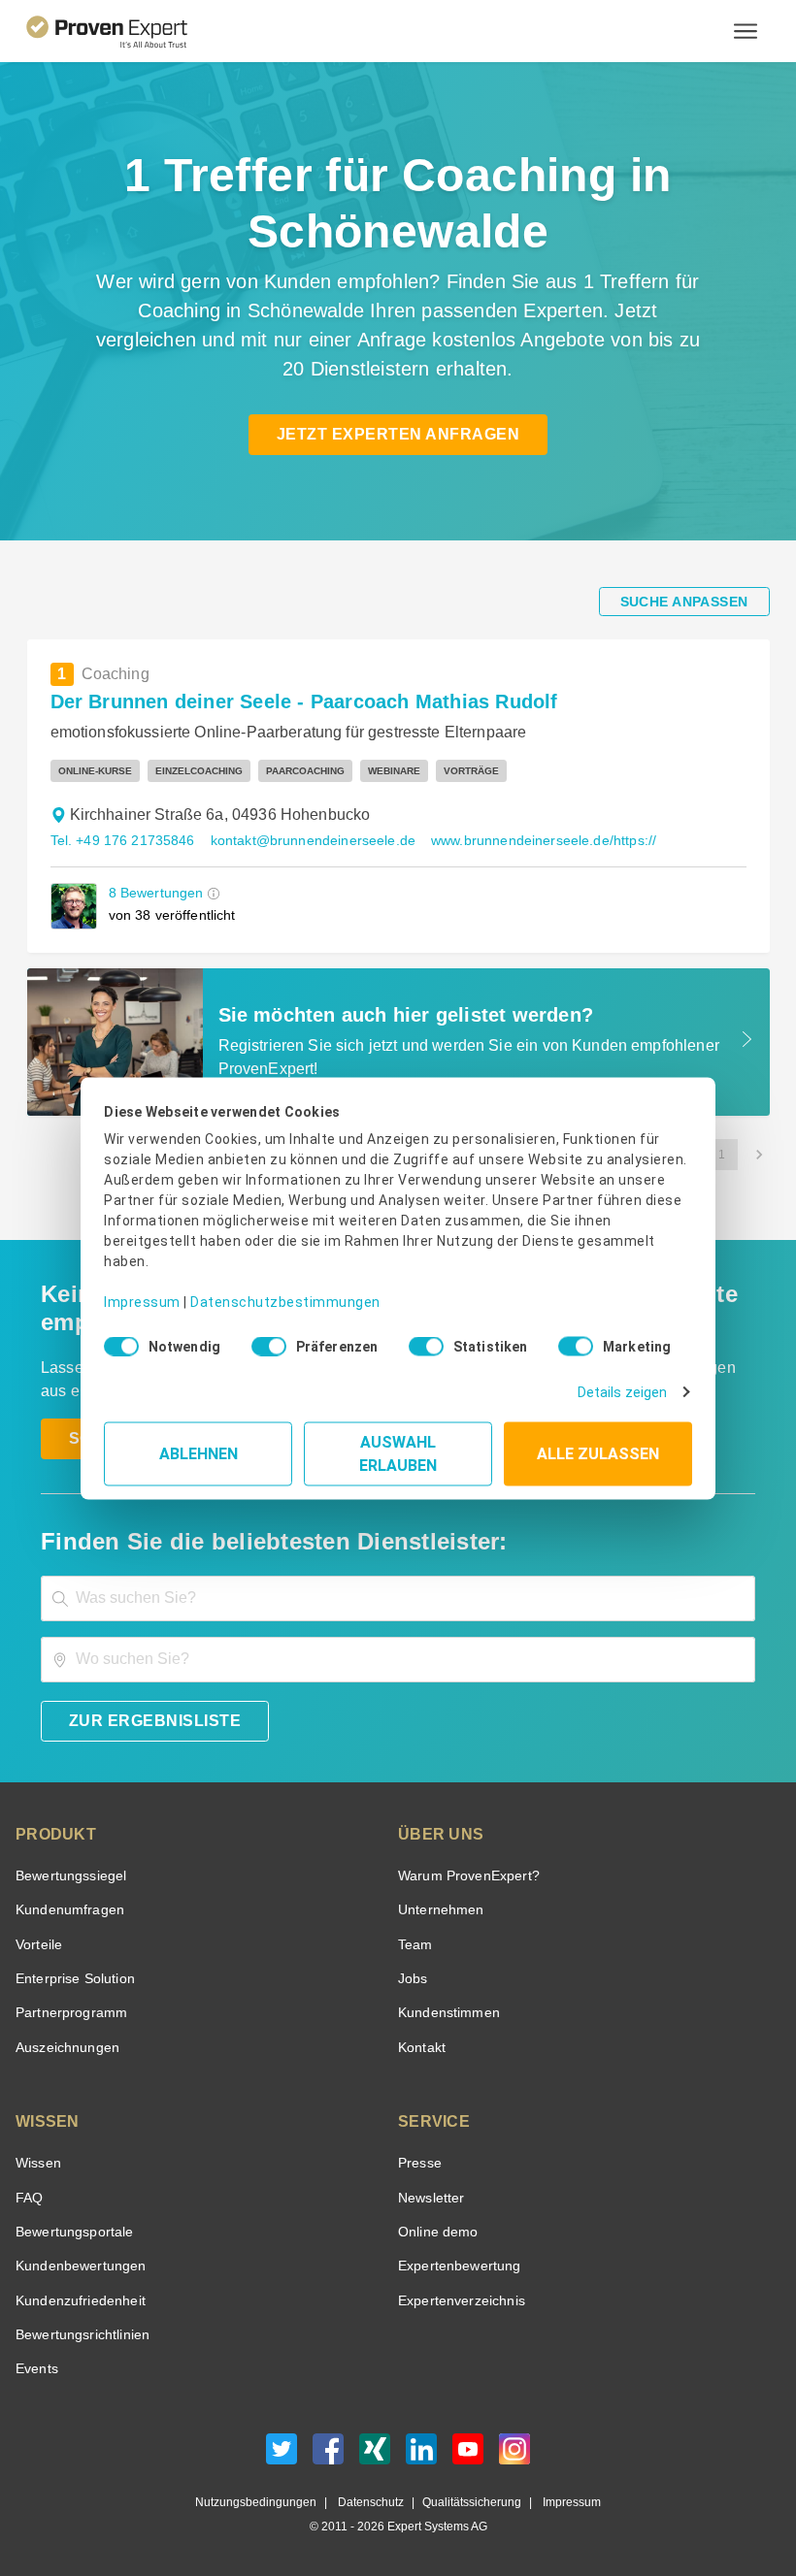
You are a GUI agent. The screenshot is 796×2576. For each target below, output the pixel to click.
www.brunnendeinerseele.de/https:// (523, 841)
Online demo (435, 2232)
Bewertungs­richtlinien (81, 2335)
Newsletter (431, 2198)
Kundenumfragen (66, 1910)
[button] (210, 893)
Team (414, 1945)
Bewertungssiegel (68, 1876)
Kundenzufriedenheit (77, 2301)
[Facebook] (328, 2454)
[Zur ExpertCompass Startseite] (123, 31)
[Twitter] (282, 2454)
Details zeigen (627, 1385)
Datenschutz (367, 2503)
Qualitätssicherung (463, 2503)
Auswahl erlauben (398, 1446)
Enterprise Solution (72, 1979)
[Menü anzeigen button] (746, 31)
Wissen (37, 2163)
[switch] (263, 1340)
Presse (418, 2163)
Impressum (139, 1288)
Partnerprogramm (68, 2013)
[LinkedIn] (421, 2454)
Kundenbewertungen (77, 2266)
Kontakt (421, 2048)
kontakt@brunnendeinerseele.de (301, 841)
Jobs (411, 1979)
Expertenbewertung (456, 2266)
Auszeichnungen (64, 2048)
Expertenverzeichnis (458, 2301)
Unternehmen (440, 1910)
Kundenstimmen (447, 2013)
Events (36, 2369)
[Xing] (375, 2454)
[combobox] (398, 1598)
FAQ (27, 2198)
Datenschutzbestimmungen (269, 1288)
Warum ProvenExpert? (464, 1876)
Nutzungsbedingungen (264, 2503)
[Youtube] (468, 2454)
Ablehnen (199, 1446)
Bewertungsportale (72, 2232)
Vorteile (38, 1945)
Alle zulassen (598, 1446)
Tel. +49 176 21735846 (120, 841)
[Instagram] (514, 2454)
